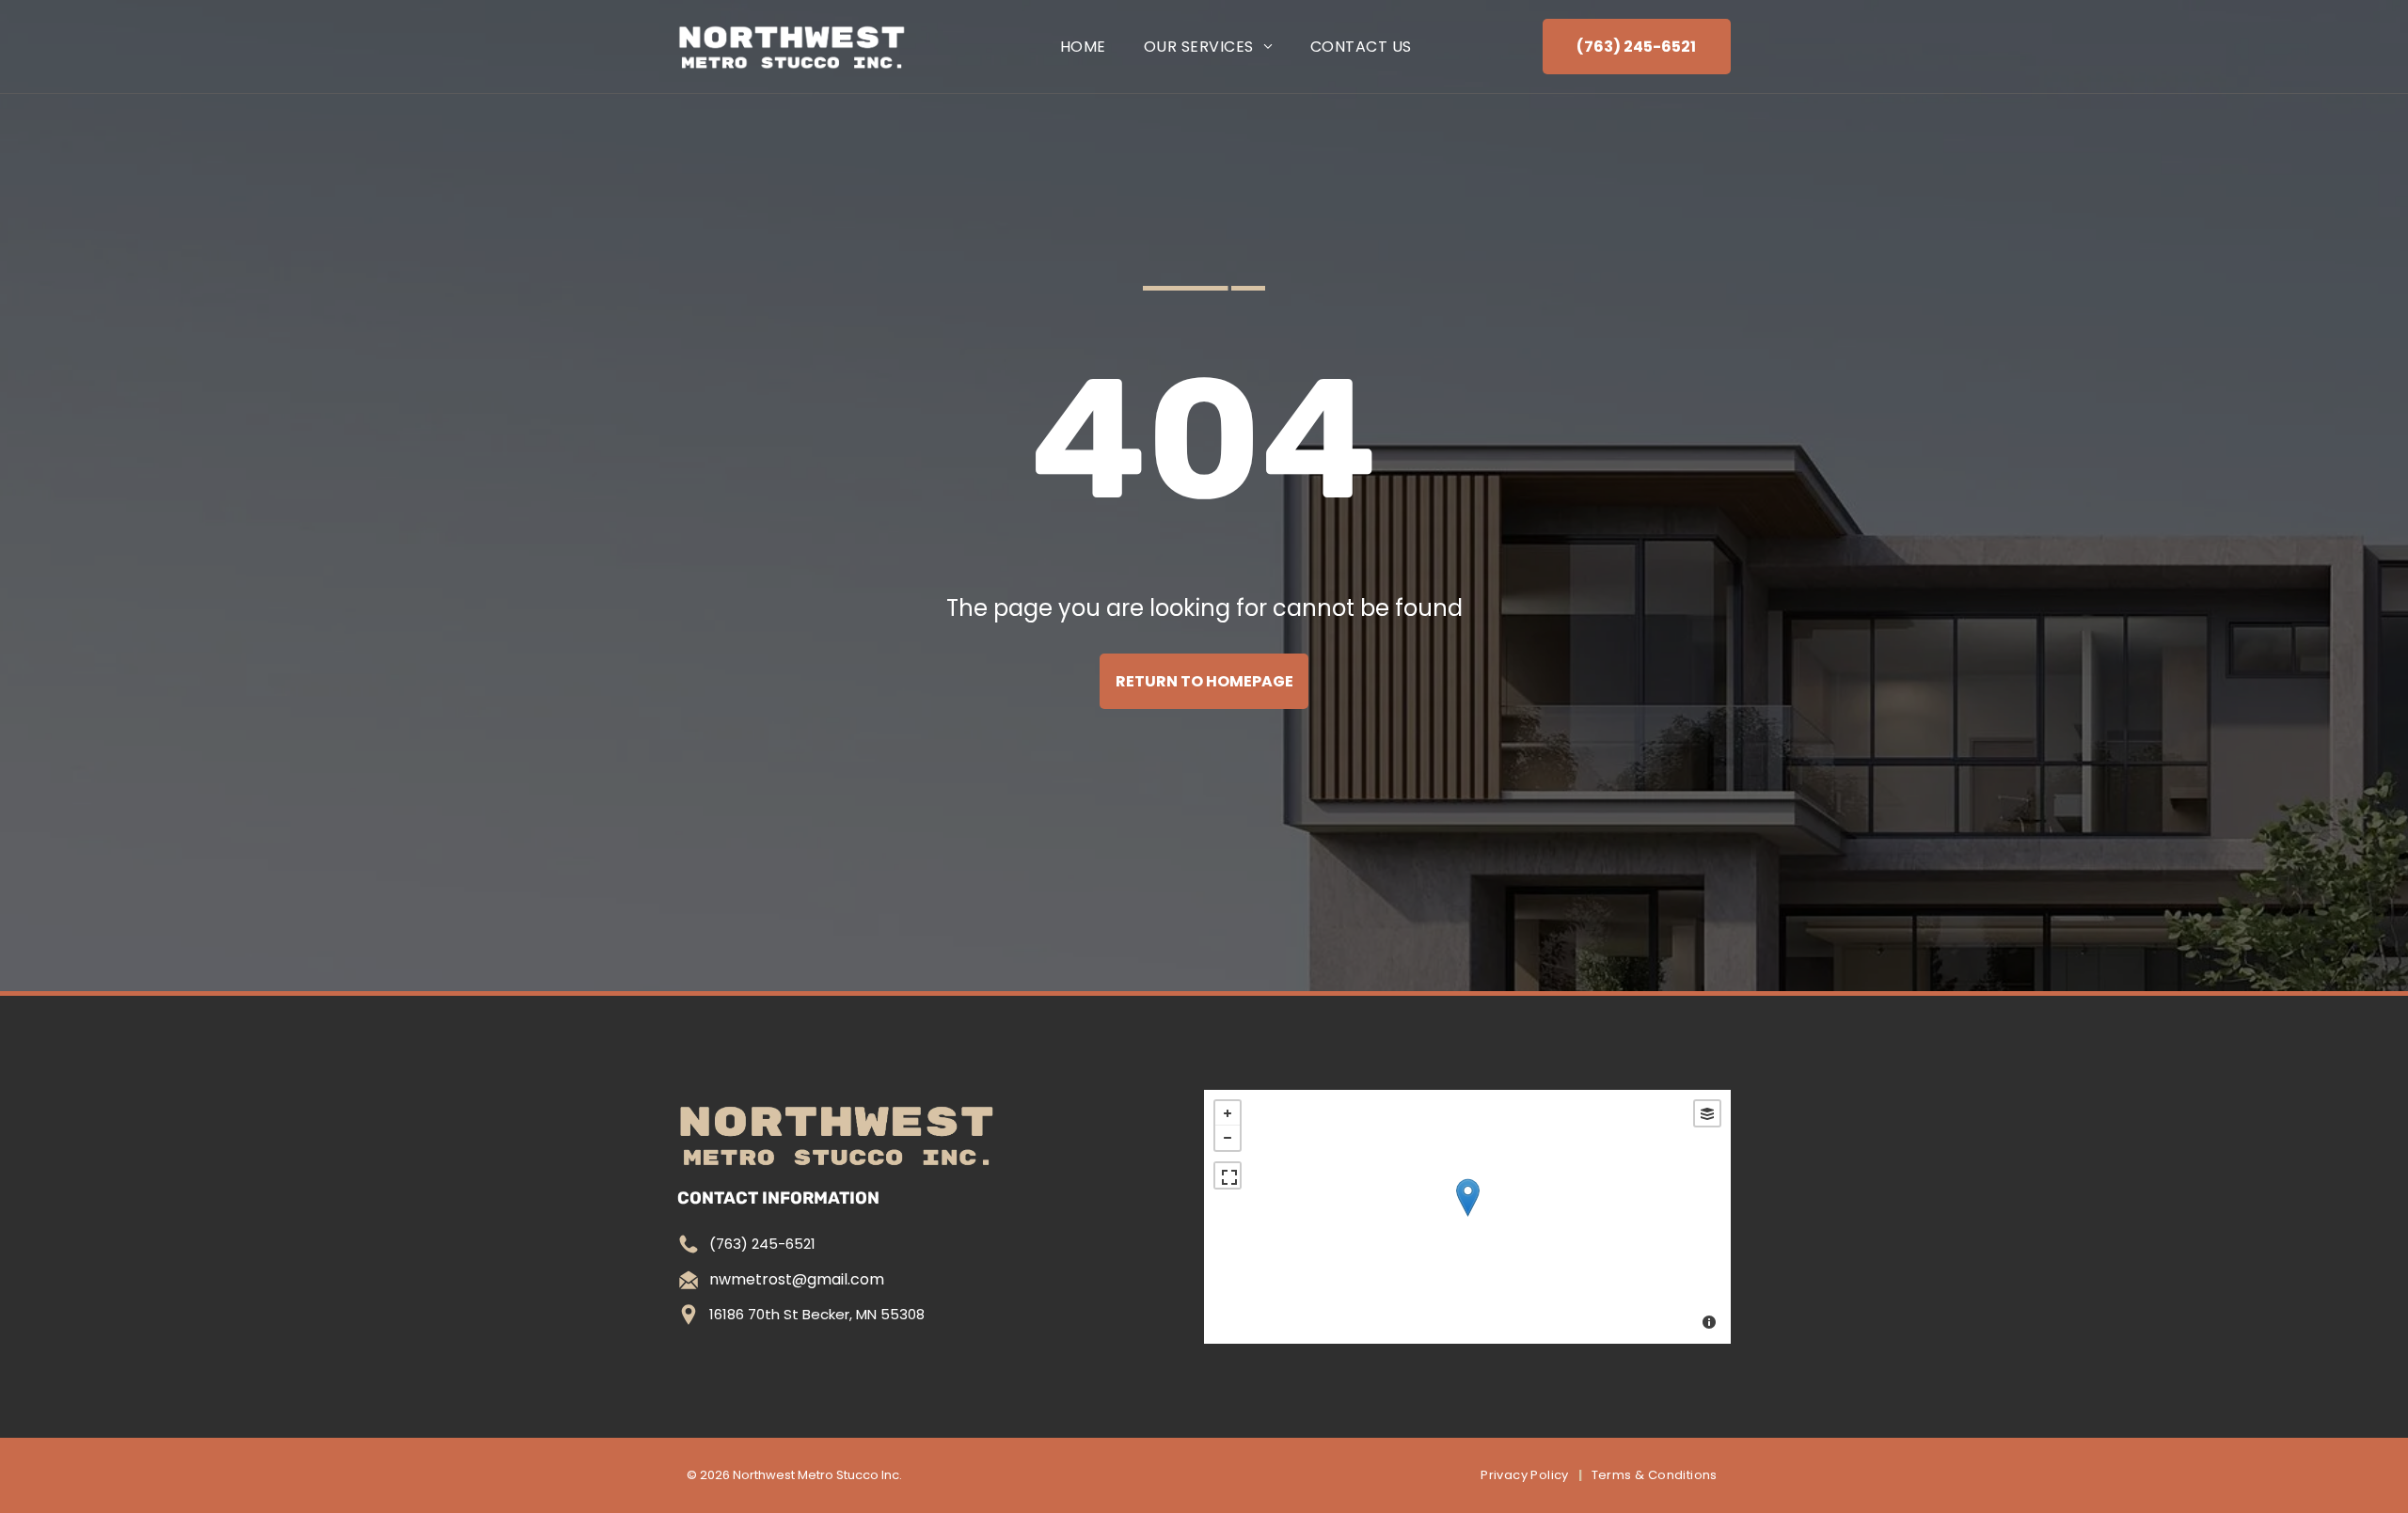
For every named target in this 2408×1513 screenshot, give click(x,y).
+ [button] (1228, 1113)
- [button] (1228, 1138)
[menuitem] (1083, 46)
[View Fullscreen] (1228, 1175)
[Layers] (1707, 1113)
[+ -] (1467, 1217)
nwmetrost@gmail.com (797, 1279)
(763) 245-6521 (762, 1244)
